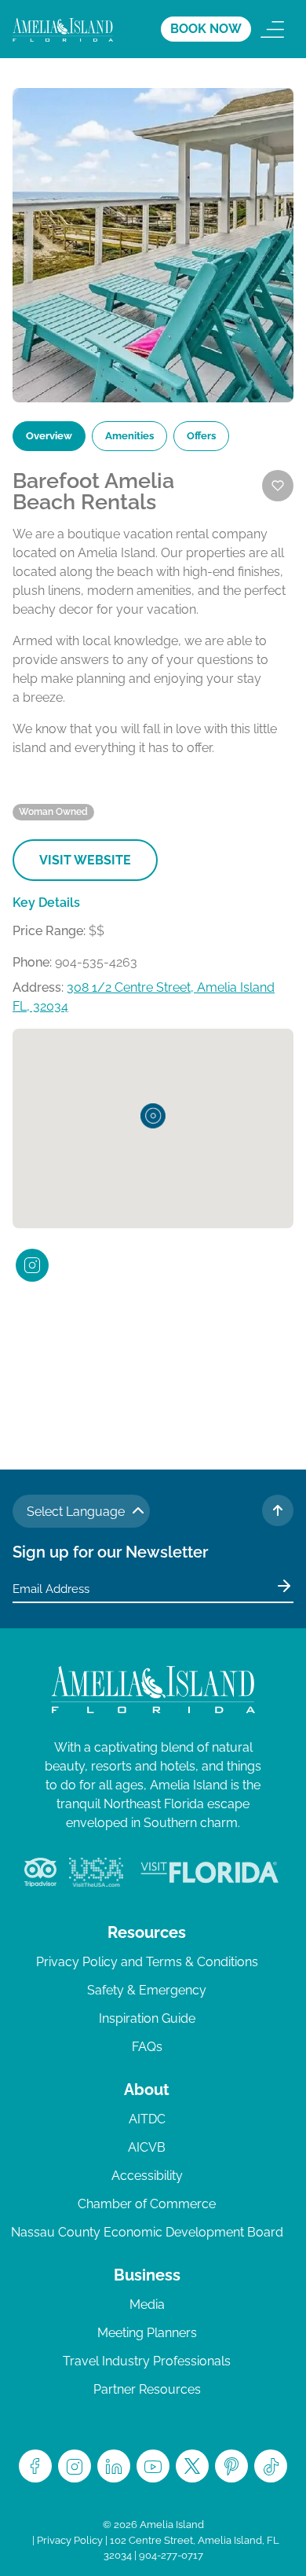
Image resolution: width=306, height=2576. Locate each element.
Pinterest (231, 2466)
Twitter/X (192, 2466)
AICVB (147, 2147)
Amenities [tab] (129, 436)
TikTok (271, 2466)
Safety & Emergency (147, 1990)
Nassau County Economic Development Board (147, 2232)
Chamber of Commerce (147, 2204)
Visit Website (85, 860)
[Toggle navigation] (272, 29)
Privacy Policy (70, 2540)
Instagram (75, 2466)
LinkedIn (114, 2466)
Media (147, 2304)
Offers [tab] (201, 436)
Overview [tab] (49, 436)
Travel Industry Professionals (147, 2361)
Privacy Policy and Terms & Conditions (147, 1962)
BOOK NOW (206, 29)
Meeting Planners (147, 2333)
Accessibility (147, 2176)
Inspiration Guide (147, 2018)
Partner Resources (147, 2389)
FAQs (147, 2047)
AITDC (147, 2119)
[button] (153, 1116)
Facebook (35, 2466)
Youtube (153, 2466)
